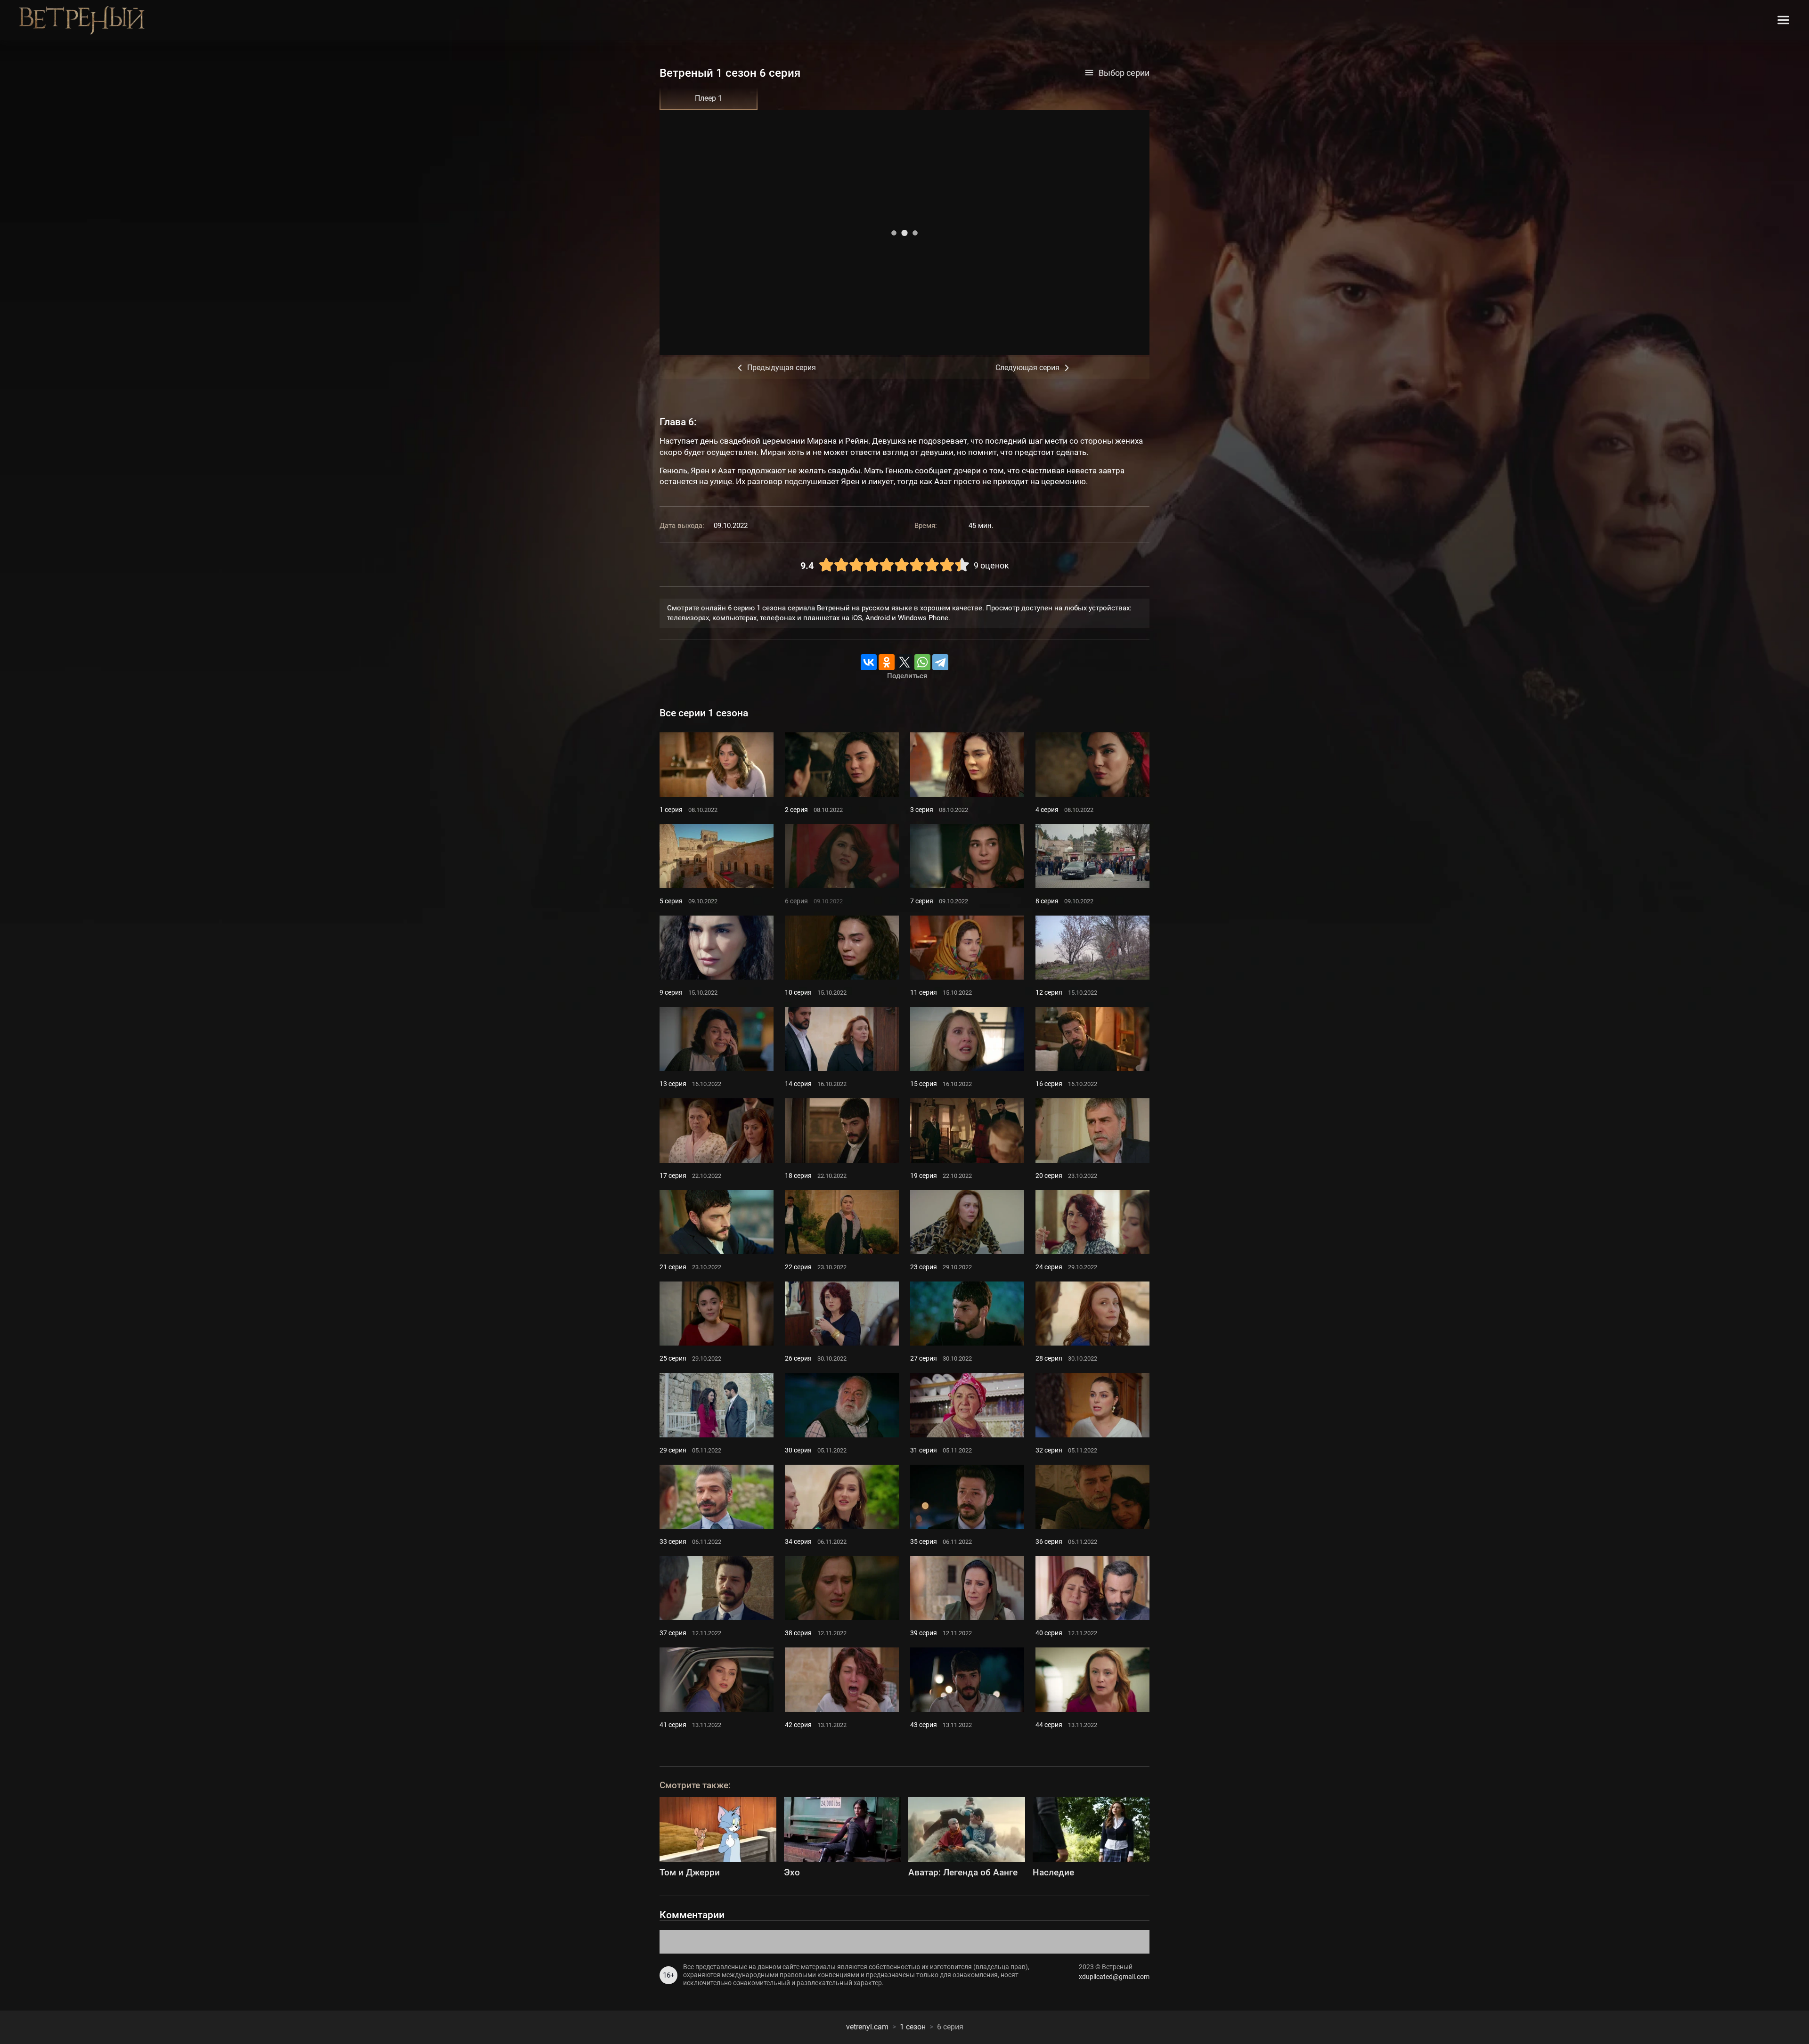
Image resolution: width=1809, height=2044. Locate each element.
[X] (904, 662)
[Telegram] (940, 662)
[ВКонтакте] (869, 662)
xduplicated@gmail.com (1114, 1977)
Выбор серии (1124, 73)
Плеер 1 (709, 98)
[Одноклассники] (887, 662)
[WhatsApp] (922, 662)
